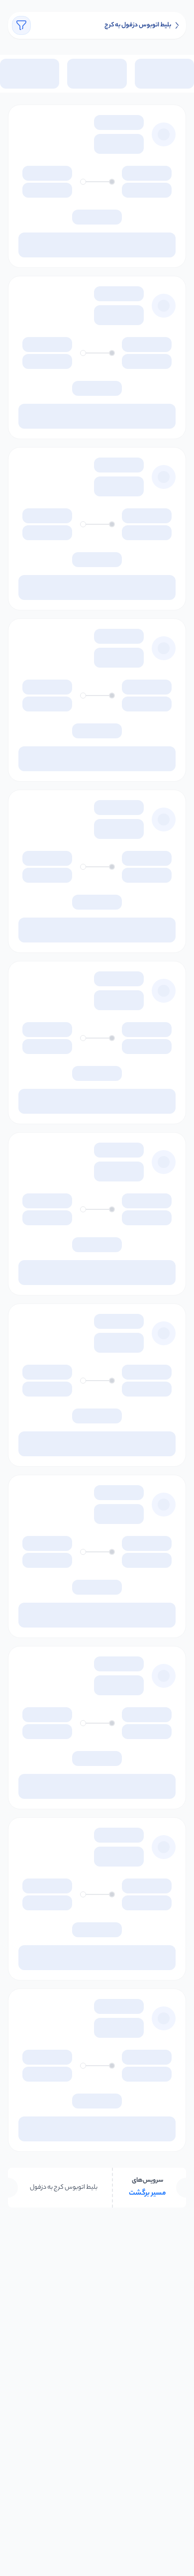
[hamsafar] (177, 25)
